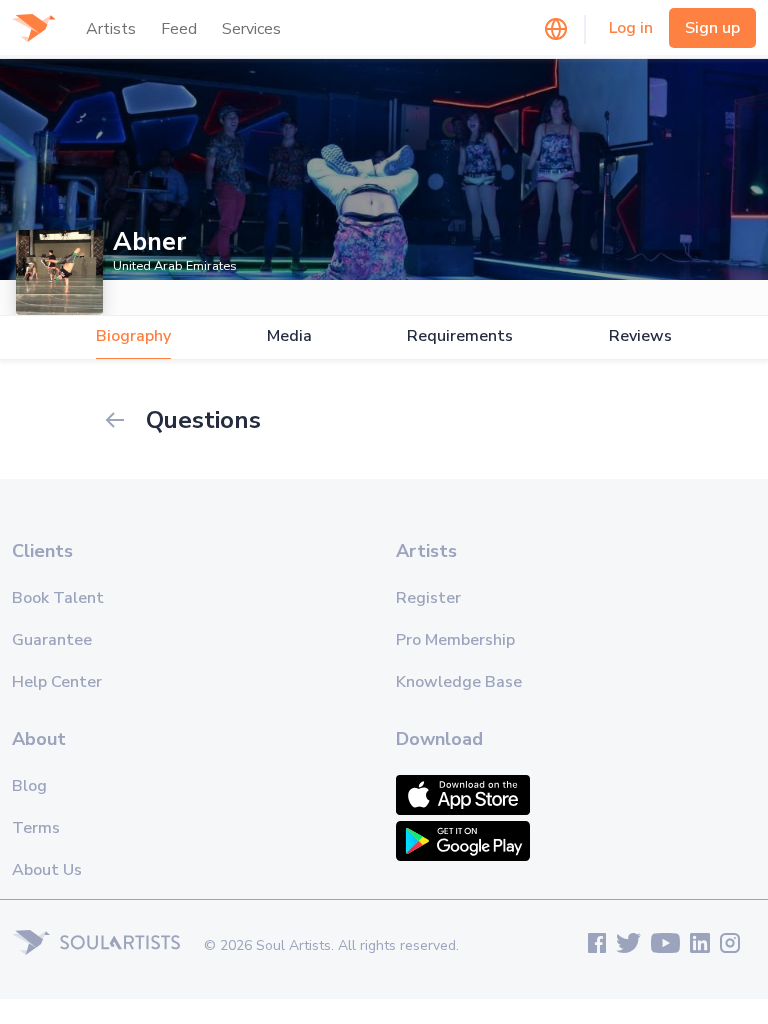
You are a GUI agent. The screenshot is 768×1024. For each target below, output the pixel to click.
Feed (179, 29)
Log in (631, 28)
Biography (133, 336)
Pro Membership (455, 640)
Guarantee (52, 640)
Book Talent (58, 598)
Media (289, 336)
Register (428, 598)
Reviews (640, 336)
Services (251, 29)
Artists (111, 29)
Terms (36, 828)
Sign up (712, 28)
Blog (29, 786)
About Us (47, 870)
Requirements (460, 336)
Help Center (57, 682)
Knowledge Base (459, 682)
